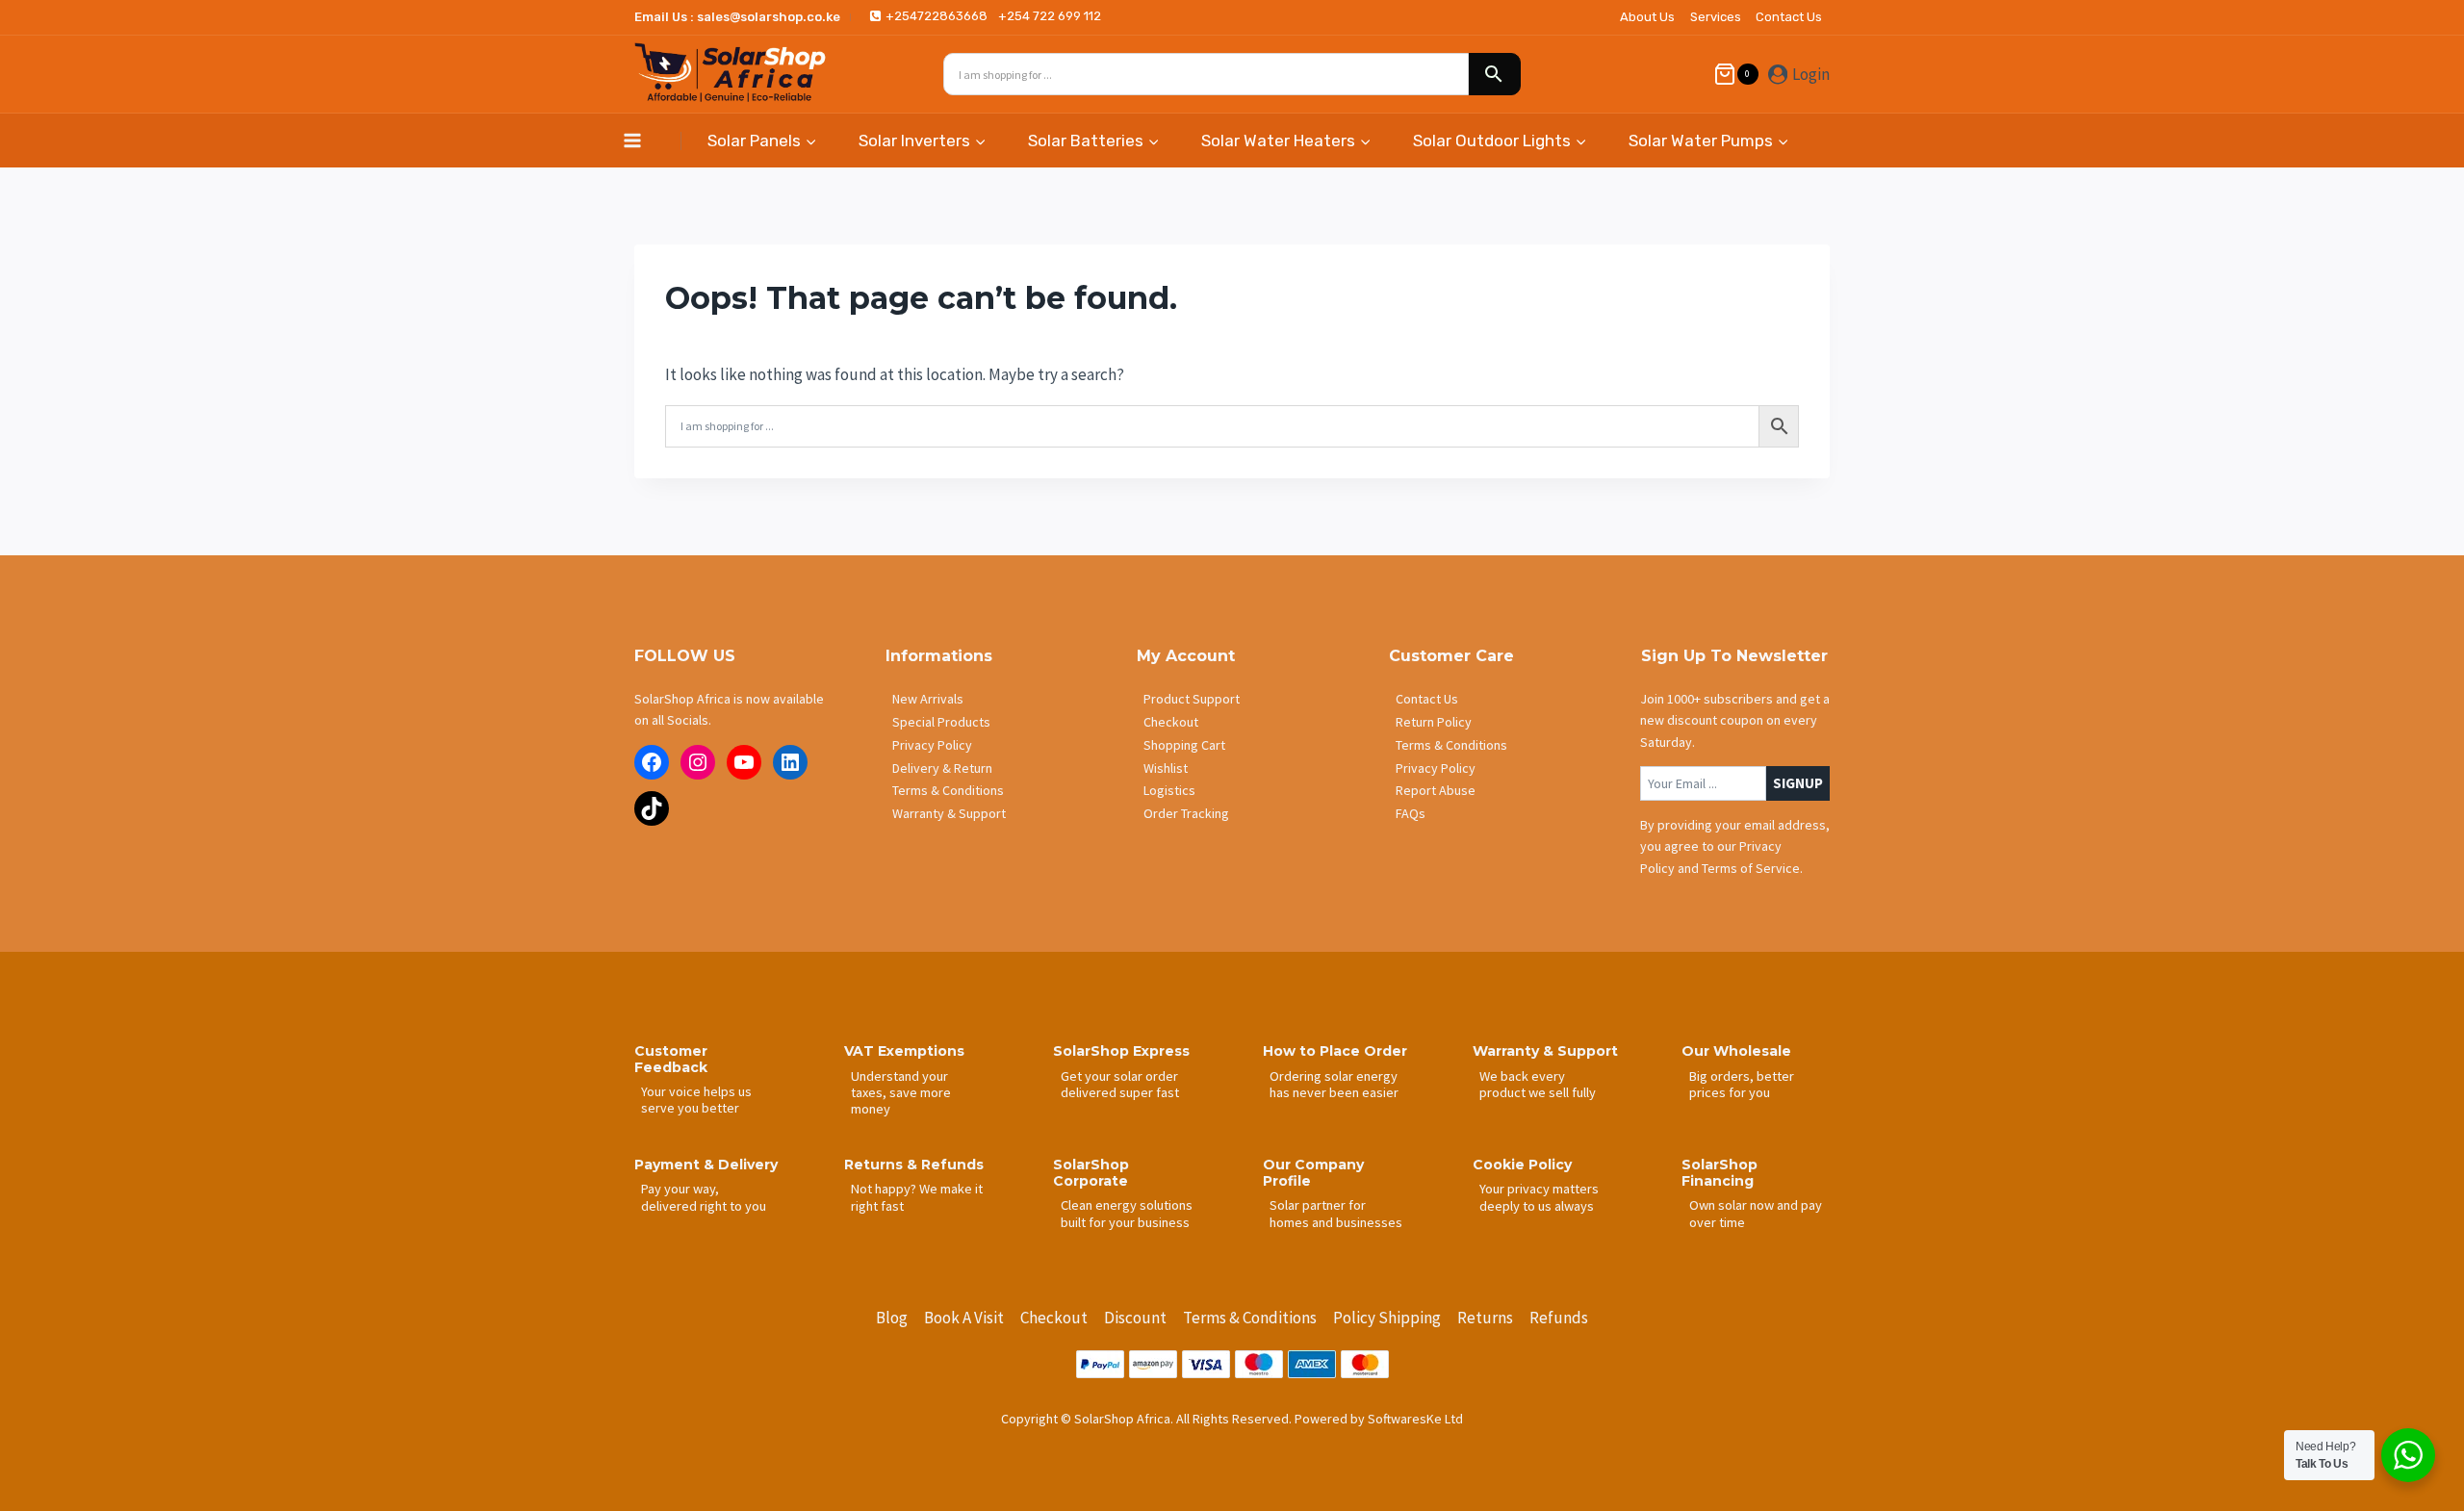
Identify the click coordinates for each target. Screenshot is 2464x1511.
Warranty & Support (949, 813)
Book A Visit (964, 1318)
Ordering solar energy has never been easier (1334, 1084)
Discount (1135, 1318)
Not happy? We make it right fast (917, 1197)
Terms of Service (1751, 868)
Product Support (1192, 699)
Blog (892, 1318)
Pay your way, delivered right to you (704, 1197)
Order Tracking (1186, 813)
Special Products (941, 722)
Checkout (1171, 722)
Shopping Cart (1184, 745)
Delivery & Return (942, 768)
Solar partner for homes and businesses (1336, 1213)
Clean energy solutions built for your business (1127, 1213)
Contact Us (1789, 17)
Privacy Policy (932, 745)
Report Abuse (1436, 790)
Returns (1485, 1318)
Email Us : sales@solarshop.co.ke (737, 17)
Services (1716, 17)
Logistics (1169, 790)
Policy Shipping (1387, 1318)
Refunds (1559, 1318)
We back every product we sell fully (1538, 1084)
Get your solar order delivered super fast (1120, 1084)
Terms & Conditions (948, 790)
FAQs (1411, 813)
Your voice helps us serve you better (696, 1100)
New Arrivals (928, 699)
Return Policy (1434, 722)
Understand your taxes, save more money (901, 1093)
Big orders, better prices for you (1742, 1084)
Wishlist (1166, 768)
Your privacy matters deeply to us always (1539, 1197)
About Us (1647, 17)
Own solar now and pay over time (1756, 1213)
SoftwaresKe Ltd (1415, 1419)
